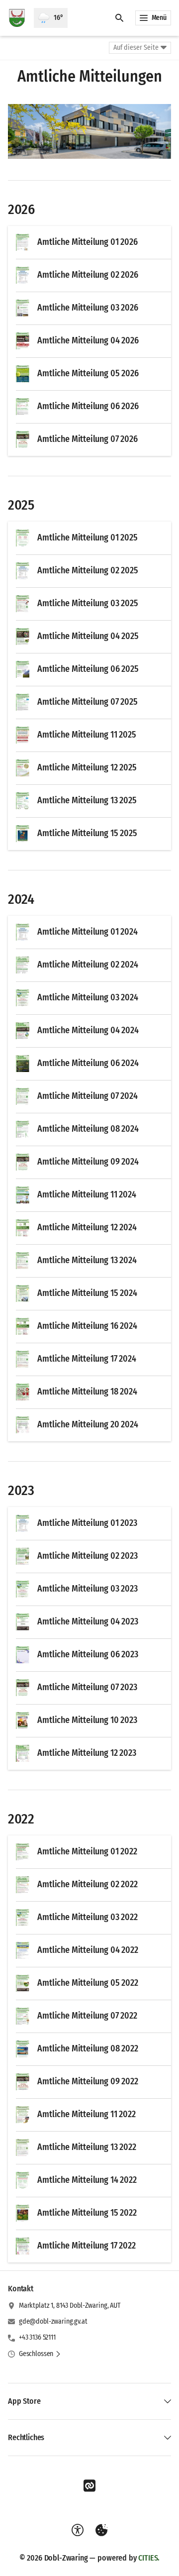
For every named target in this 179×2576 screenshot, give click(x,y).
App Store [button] (24, 2401)
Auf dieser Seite (136, 48)
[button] (89, 131)
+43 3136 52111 (37, 2337)
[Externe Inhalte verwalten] (101, 2530)
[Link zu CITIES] (89, 2486)
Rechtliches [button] (26, 2437)
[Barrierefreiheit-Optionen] (78, 2530)
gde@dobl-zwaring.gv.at (53, 2321)
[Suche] (119, 18)
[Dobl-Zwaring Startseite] (17, 18)
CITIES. (149, 2558)
